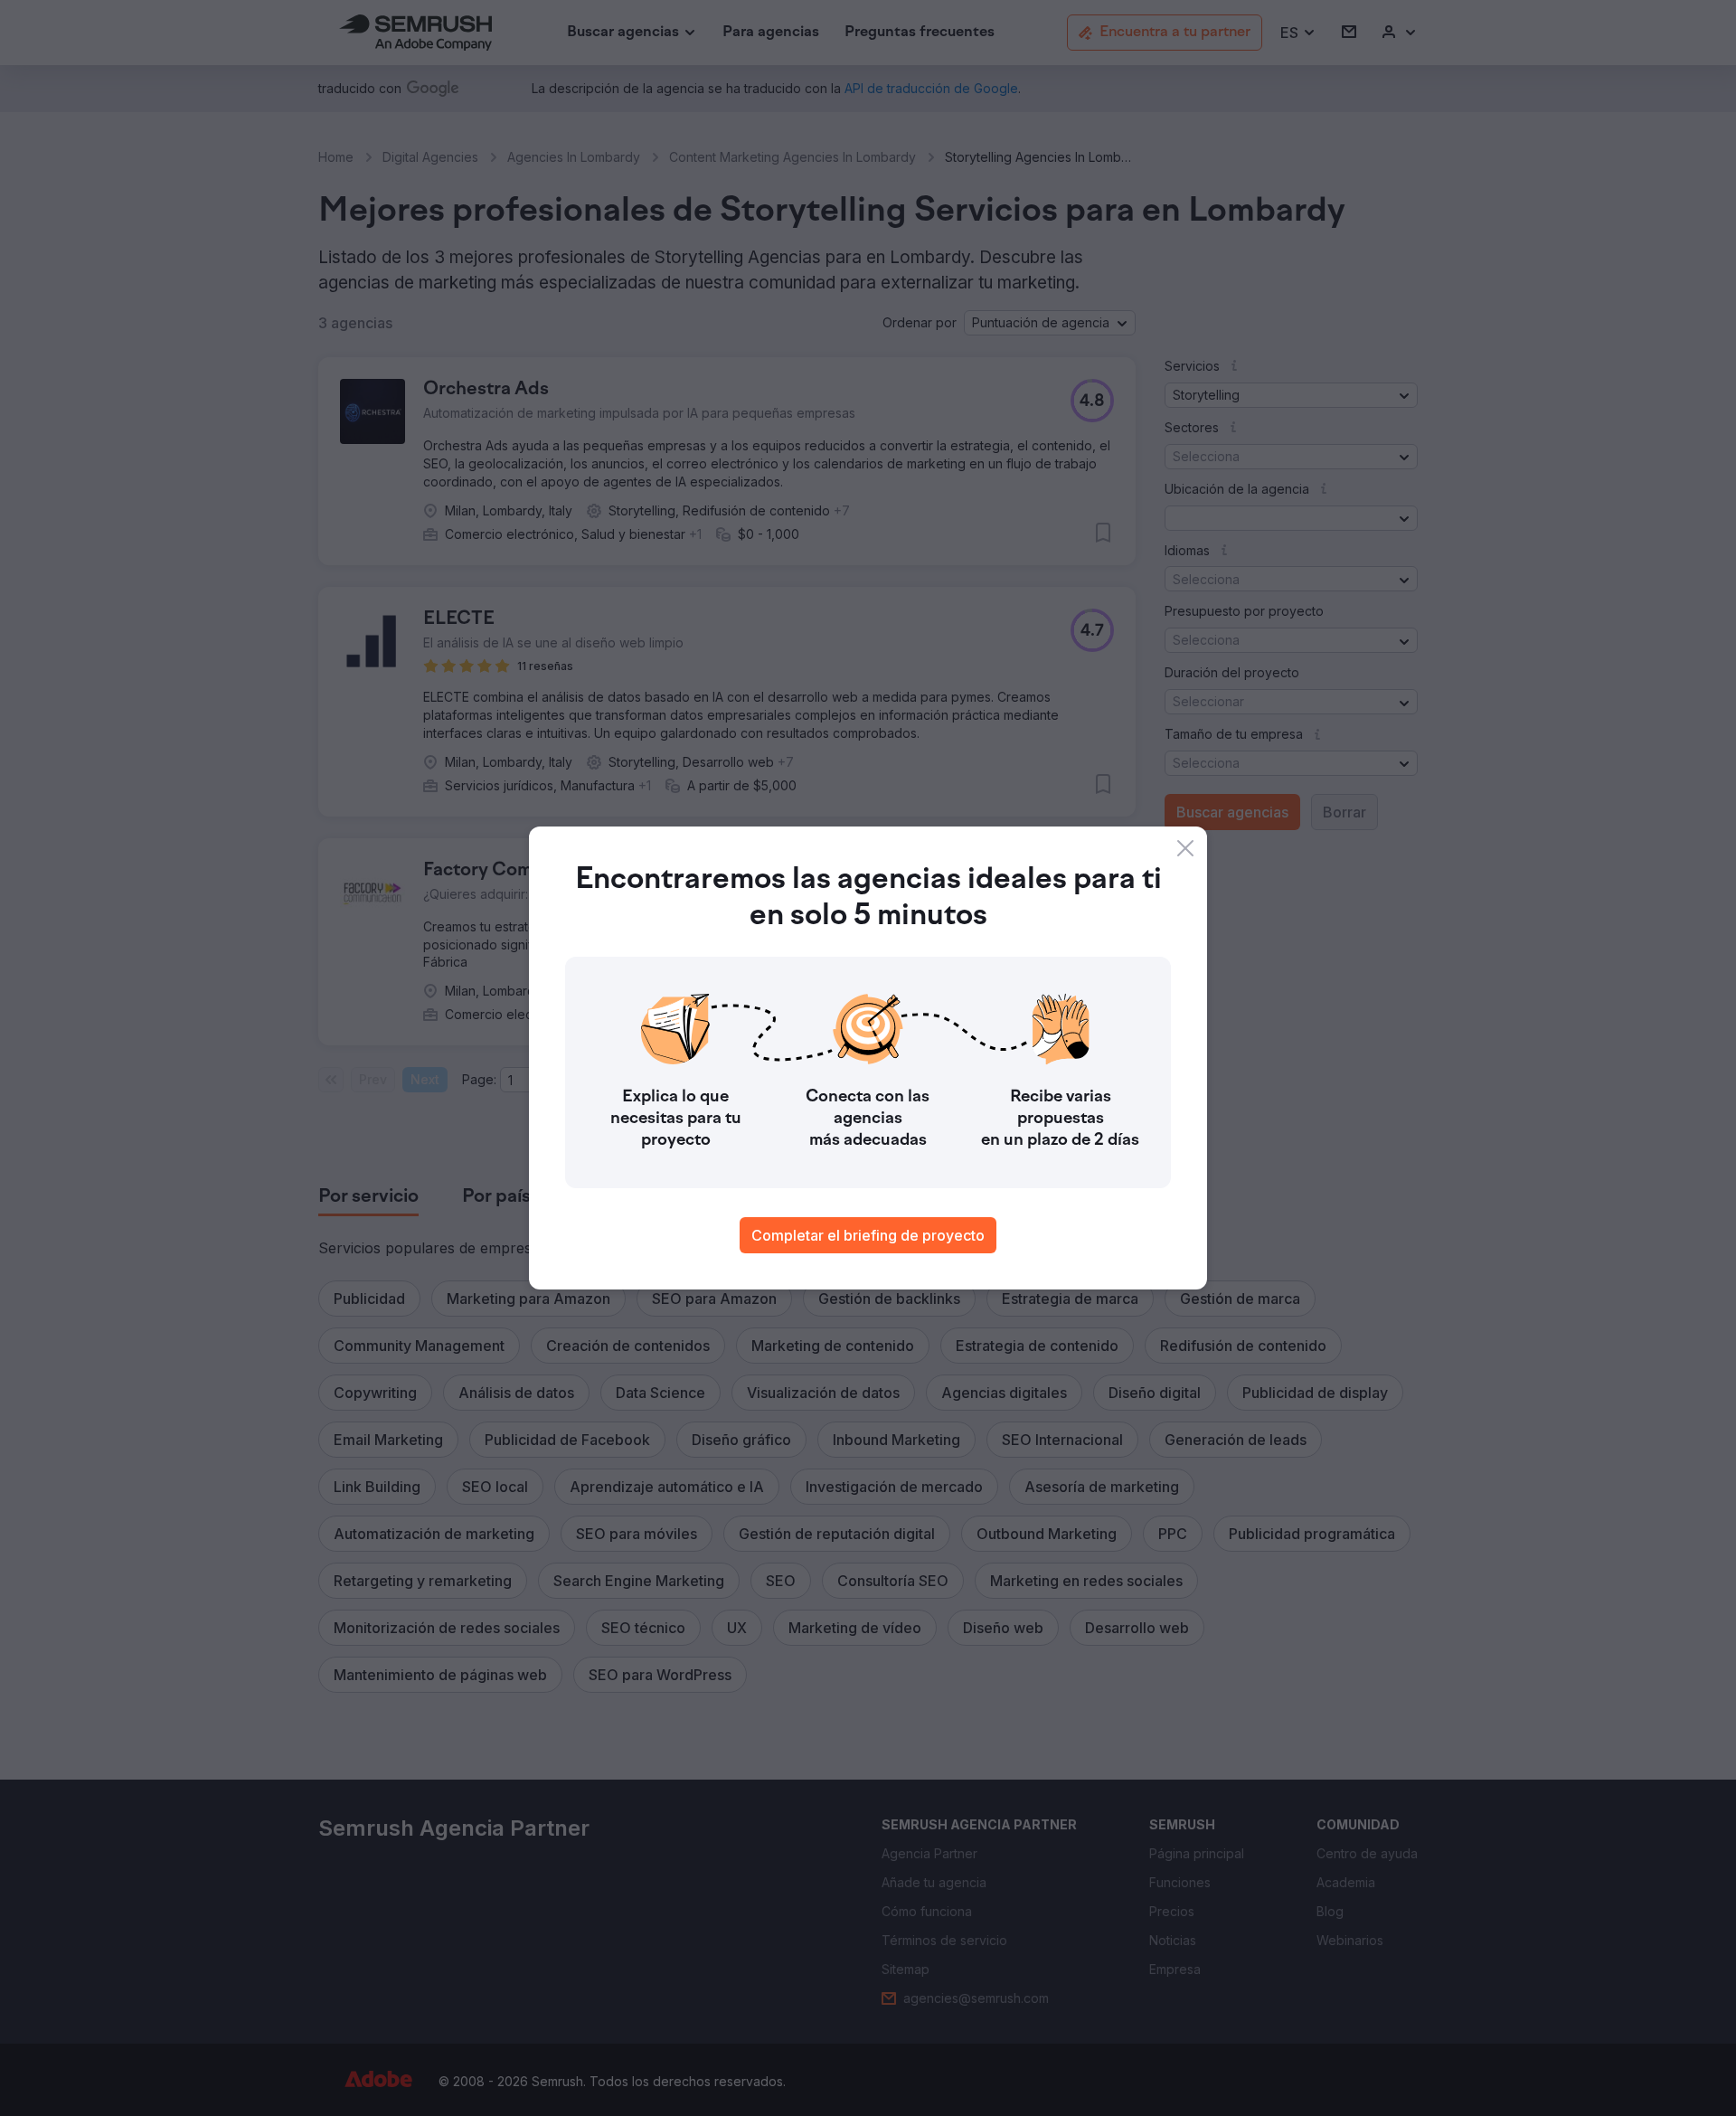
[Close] (1185, 848)
